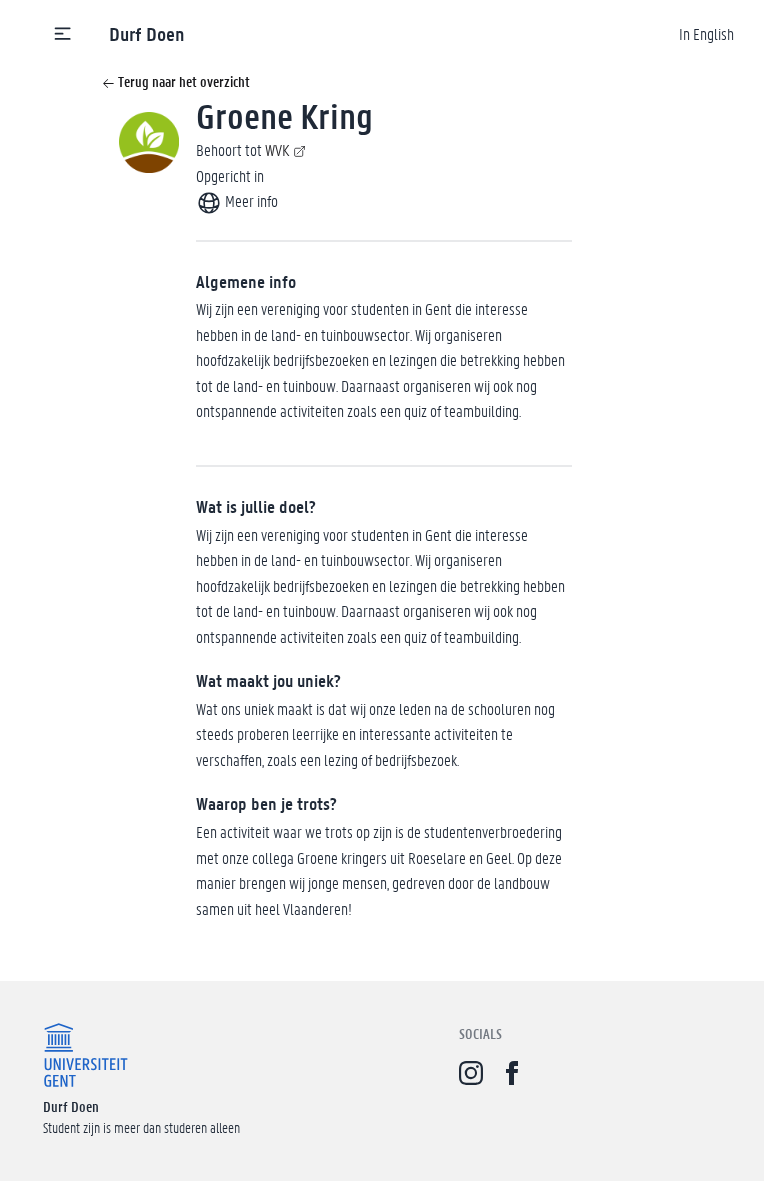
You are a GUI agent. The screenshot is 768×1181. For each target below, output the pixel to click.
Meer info (250, 200)
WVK (277, 149)
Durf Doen (147, 33)
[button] (62, 34)
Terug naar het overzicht (182, 81)
